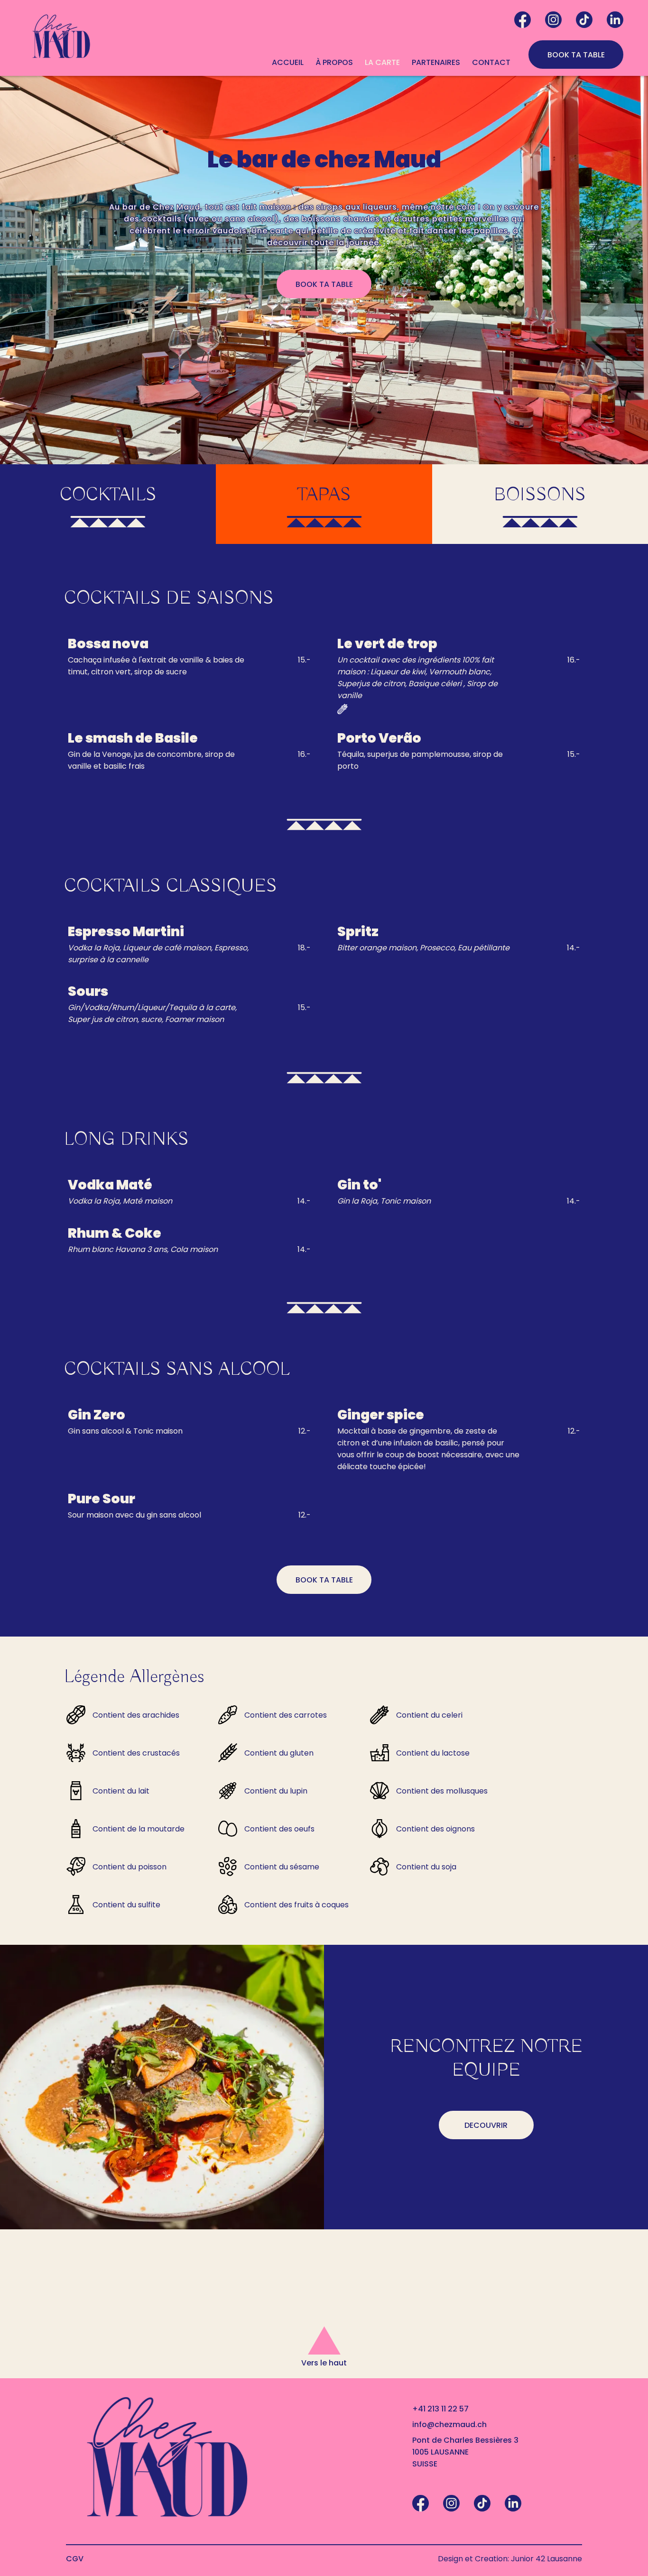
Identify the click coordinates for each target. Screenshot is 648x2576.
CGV (75, 2559)
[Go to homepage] (61, 38)
